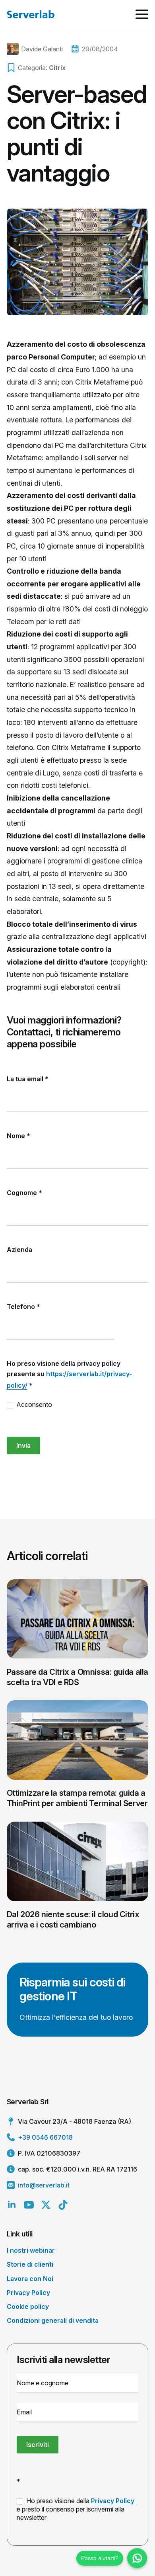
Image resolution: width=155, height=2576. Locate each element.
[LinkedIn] (12, 2205)
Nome (18, 1136)
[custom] (63, 2205)
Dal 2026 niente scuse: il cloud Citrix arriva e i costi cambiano (73, 1920)
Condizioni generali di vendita (53, 2320)
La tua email (28, 1079)
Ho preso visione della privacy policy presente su (69, 1374)
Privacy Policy (28, 2293)
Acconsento (33, 1404)
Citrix (57, 68)
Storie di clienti (30, 2264)
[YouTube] (29, 2205)
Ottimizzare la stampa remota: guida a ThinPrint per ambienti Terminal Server (77, 1798)
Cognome (24, 1193)
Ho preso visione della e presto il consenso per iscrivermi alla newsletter (76, 2509)
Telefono (23, 1307)
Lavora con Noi (30, 2279)
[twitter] (46, 2205)
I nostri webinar (31, 2250)
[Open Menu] (142, 14)
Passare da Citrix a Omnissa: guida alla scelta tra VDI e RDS (77, 1677)
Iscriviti (38, 2445)
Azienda (19, 1250)
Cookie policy (28, 2306)
